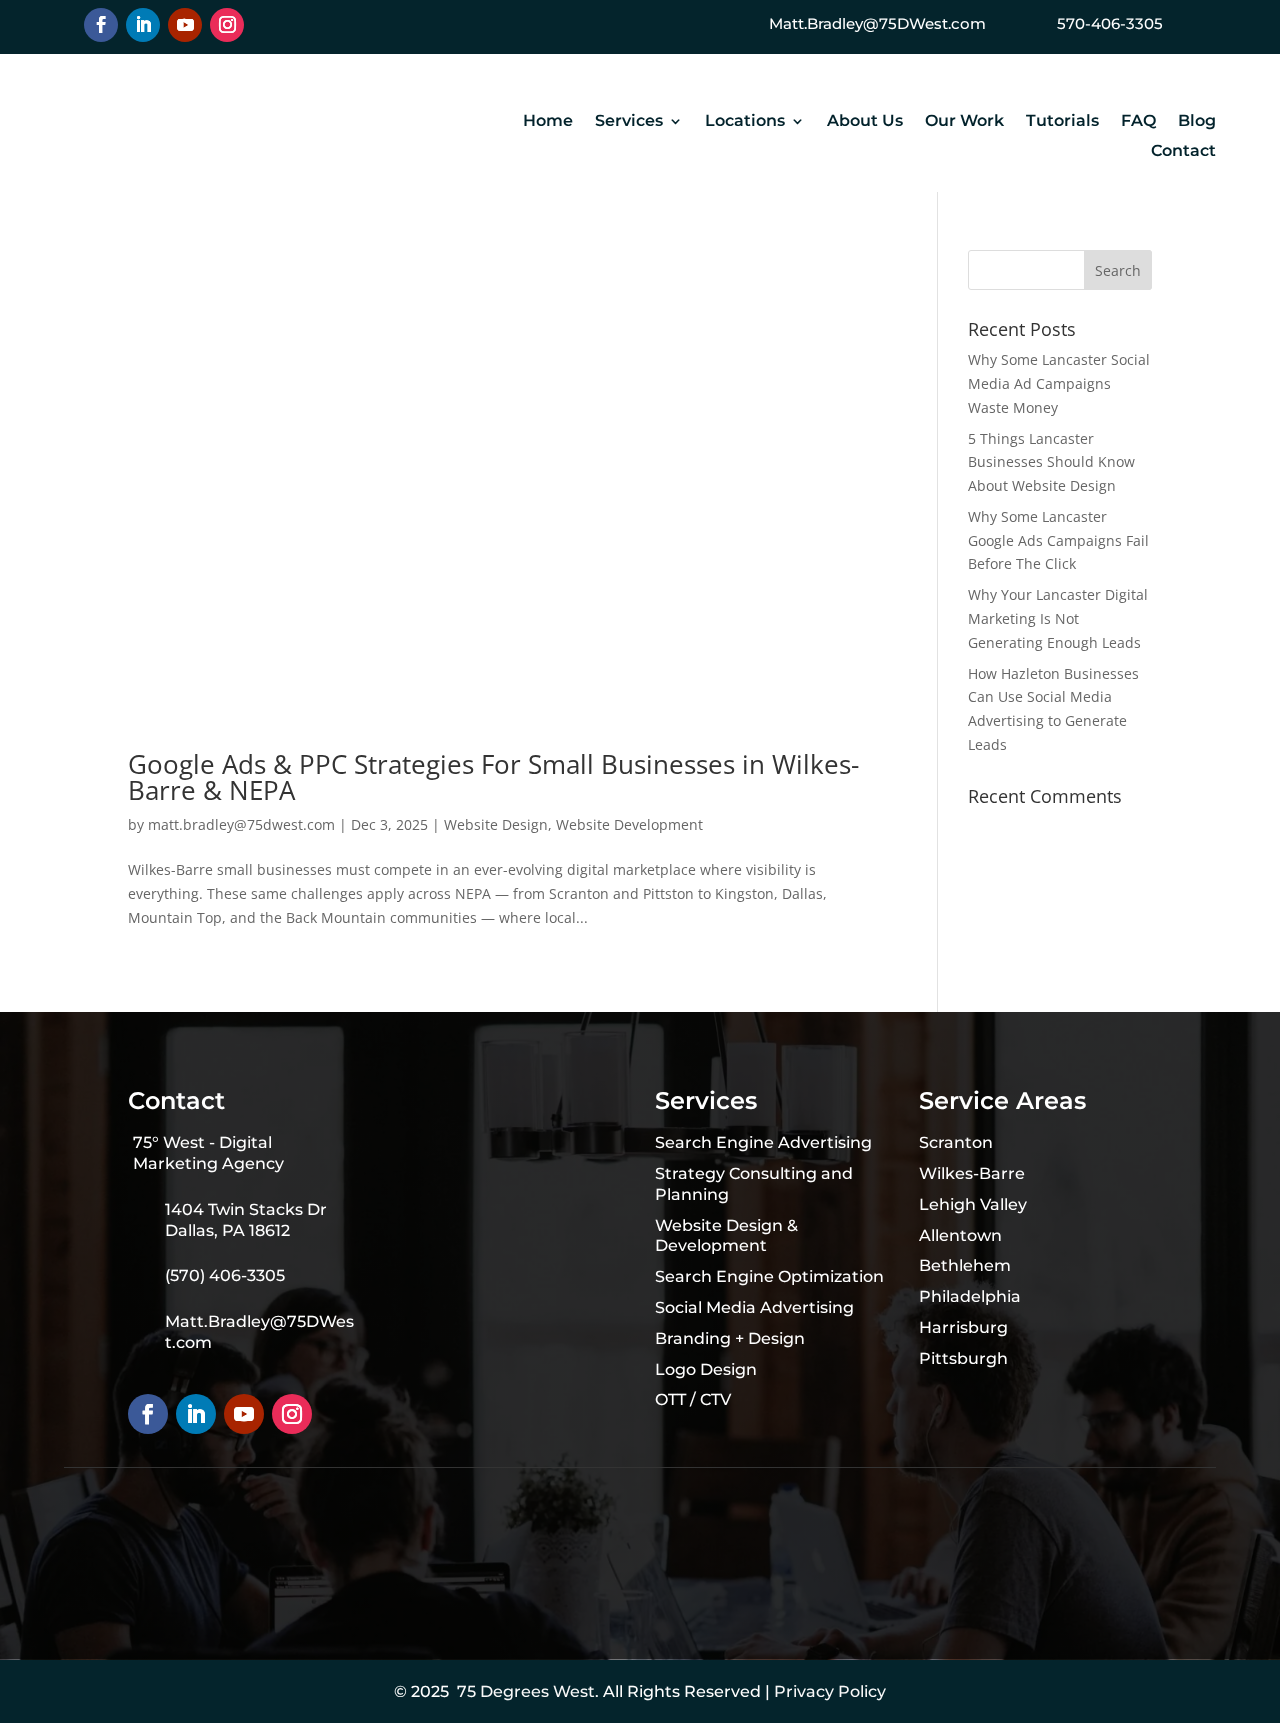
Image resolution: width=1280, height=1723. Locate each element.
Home (548, 122)
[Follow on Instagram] (227, 25)
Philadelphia (970, 1296)
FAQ (1138, 122)
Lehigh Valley (973, 1204)
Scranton (956, 1142)
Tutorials (1062, 122)
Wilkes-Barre (972, 1173)
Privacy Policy (830, 1691)
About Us (865, 122)
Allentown (960, 1235)
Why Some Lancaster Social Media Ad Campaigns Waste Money (1059, 383)
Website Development (629, 824)
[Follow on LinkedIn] (143, 25)
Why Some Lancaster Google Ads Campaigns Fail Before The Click (1058, 540)
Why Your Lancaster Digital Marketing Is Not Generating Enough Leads (1058, 618)
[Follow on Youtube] (185, 25)
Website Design (496, 824)
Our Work (964, 122)
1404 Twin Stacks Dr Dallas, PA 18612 (246, 1220)
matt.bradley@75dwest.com (241, 824)
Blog (1197, 122)
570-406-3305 (1110, 23)
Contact (1183, 152)
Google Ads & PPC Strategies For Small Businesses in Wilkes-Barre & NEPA (493, 777)
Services (629, 122)
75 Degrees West (526, 1691)
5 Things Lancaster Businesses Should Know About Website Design (1051, 462)
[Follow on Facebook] (101, 25)
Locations (745, 122)
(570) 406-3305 (225, 1275)
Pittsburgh (963, 1358)
